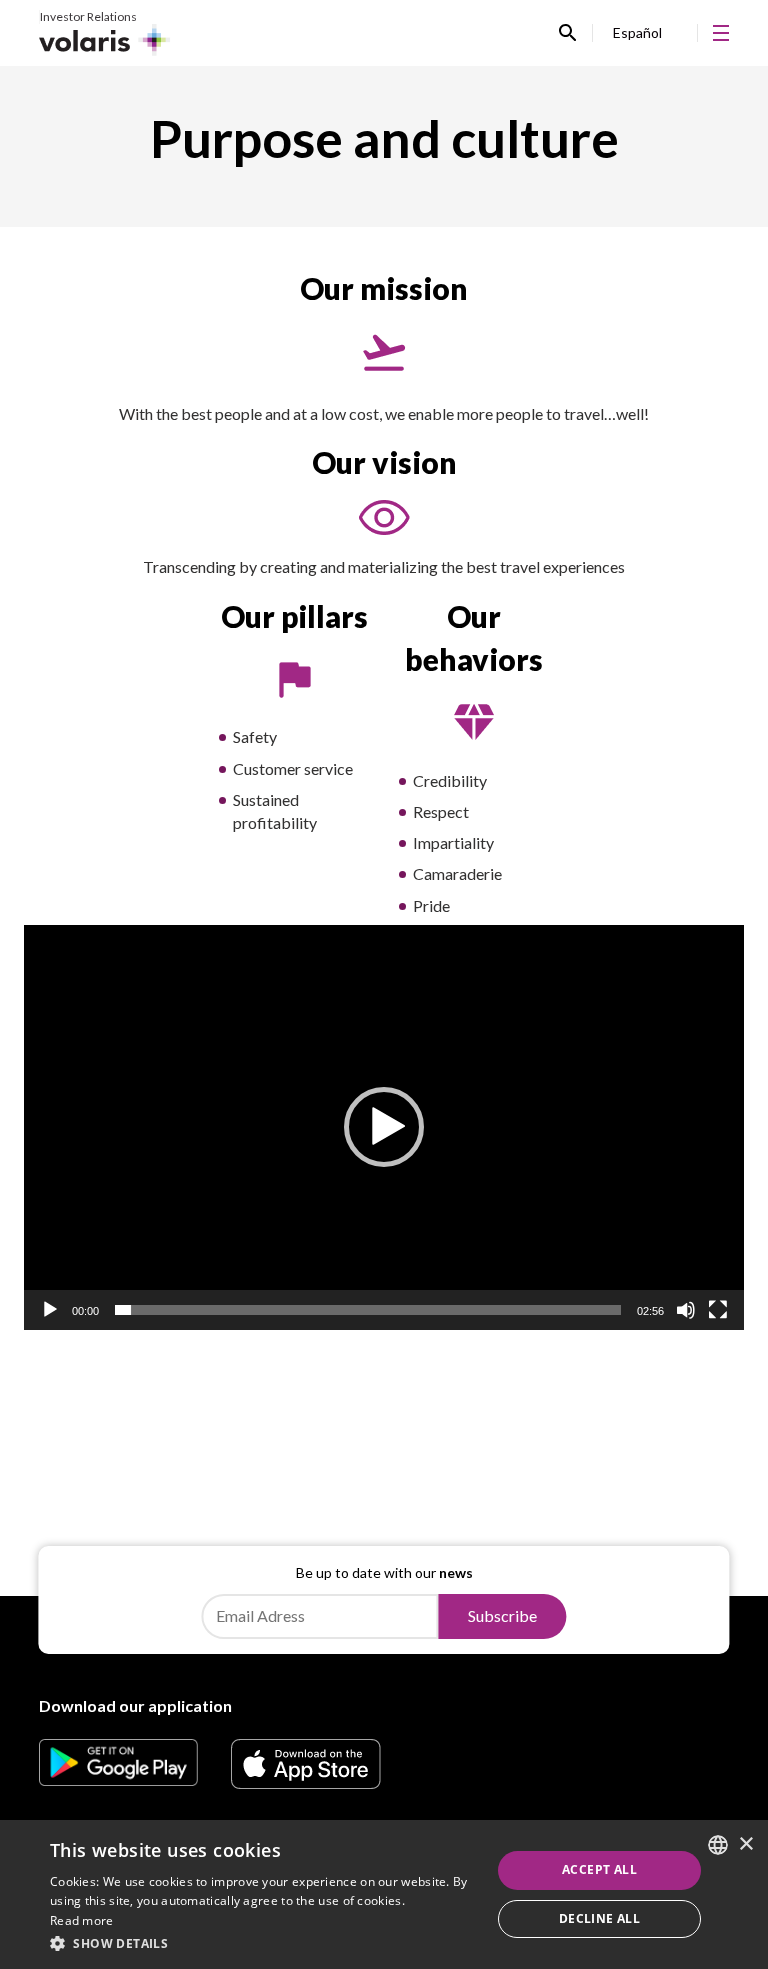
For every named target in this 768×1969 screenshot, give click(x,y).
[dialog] (384, 1894)
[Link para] (118, 1779)
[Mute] (686, 1310)
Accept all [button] (599, 1869)
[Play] (50, 1310)
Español (637, 32)
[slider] (368, 1310)
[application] (384, 1127)
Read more (82, 1920)
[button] (384, 1127)
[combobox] (718, 1845)
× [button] (745, 1844)
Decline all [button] (599, 1918)
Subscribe (502, 1615)
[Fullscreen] (718, 1310)
